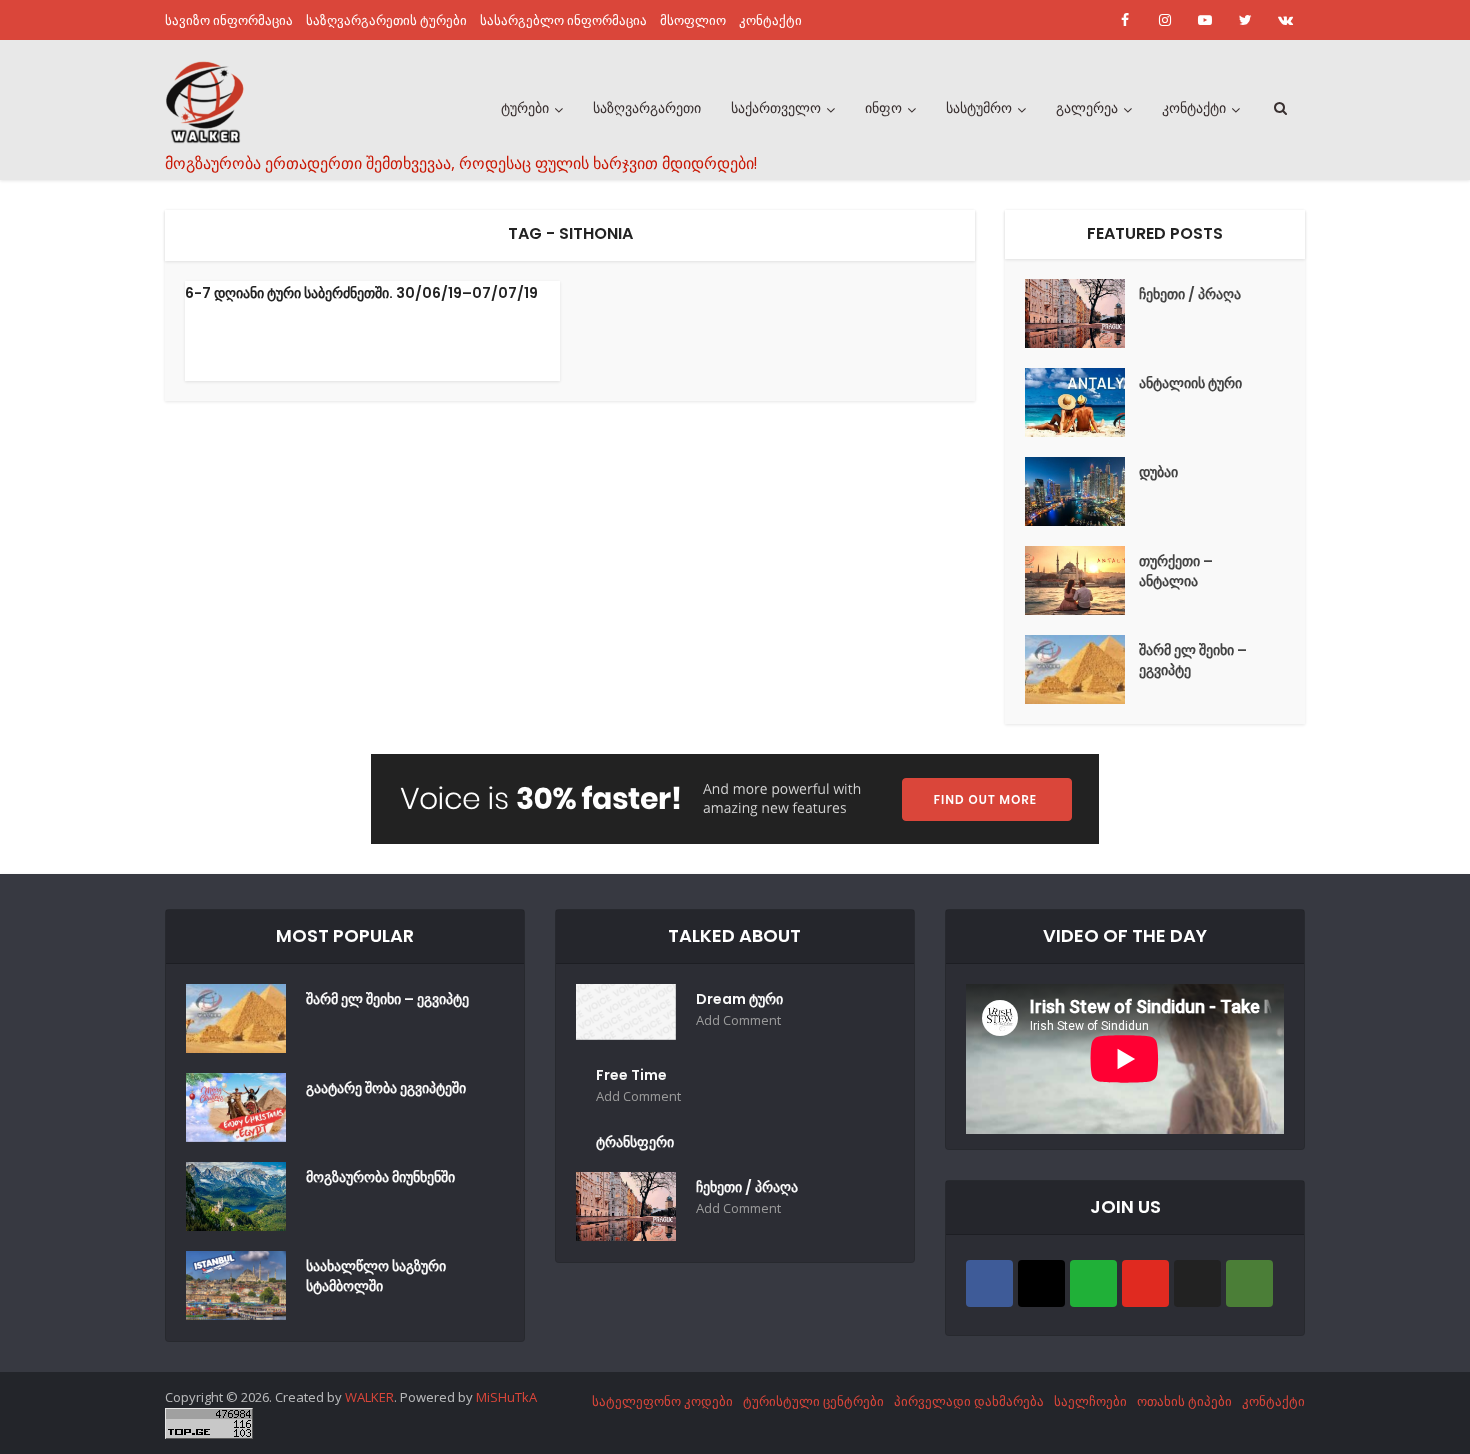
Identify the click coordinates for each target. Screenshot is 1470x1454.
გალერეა (1087, 108)
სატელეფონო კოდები (662, 1401)
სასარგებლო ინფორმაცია (563, 20)
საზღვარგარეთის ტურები (386, 20)
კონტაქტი (770, 20)
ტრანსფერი (635, 1142)
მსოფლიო (693, 20)
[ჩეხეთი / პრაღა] (1082, 313)
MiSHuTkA (506, 1397)
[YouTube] (1145, 1283)
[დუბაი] (1082, 491)
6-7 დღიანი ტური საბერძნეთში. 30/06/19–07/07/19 (361, 293)
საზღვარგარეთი (647, 108)
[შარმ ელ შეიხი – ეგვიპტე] (1082, 669)
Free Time (631, 1075)
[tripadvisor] (1249, 1283)
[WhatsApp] (1093, 1283)
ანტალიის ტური (1190, 383)
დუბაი (1158, 472)
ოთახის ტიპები (1184, 1401)
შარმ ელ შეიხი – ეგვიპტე (1193, 660)
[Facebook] (989, 1283)
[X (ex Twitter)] (1197, 1283)
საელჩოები (1090, 1401)
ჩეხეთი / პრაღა (1190, 294)
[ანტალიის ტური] (1082, 402)
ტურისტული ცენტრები (813, 1401)
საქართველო (776, 108)
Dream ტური (739, 999)
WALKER (369, 1397)
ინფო (883, 108)
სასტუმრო (979, 108)
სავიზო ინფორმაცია (229, 20)
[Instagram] (1041, 1283)
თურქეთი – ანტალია (1176, 571)
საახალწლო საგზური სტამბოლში (376, 1276)
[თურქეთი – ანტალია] (1082, 580)
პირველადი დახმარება (969, 1401)
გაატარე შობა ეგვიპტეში (386, 1088)
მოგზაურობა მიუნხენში (380, 1177)
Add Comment (738, 1020)
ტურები (525, 108)
